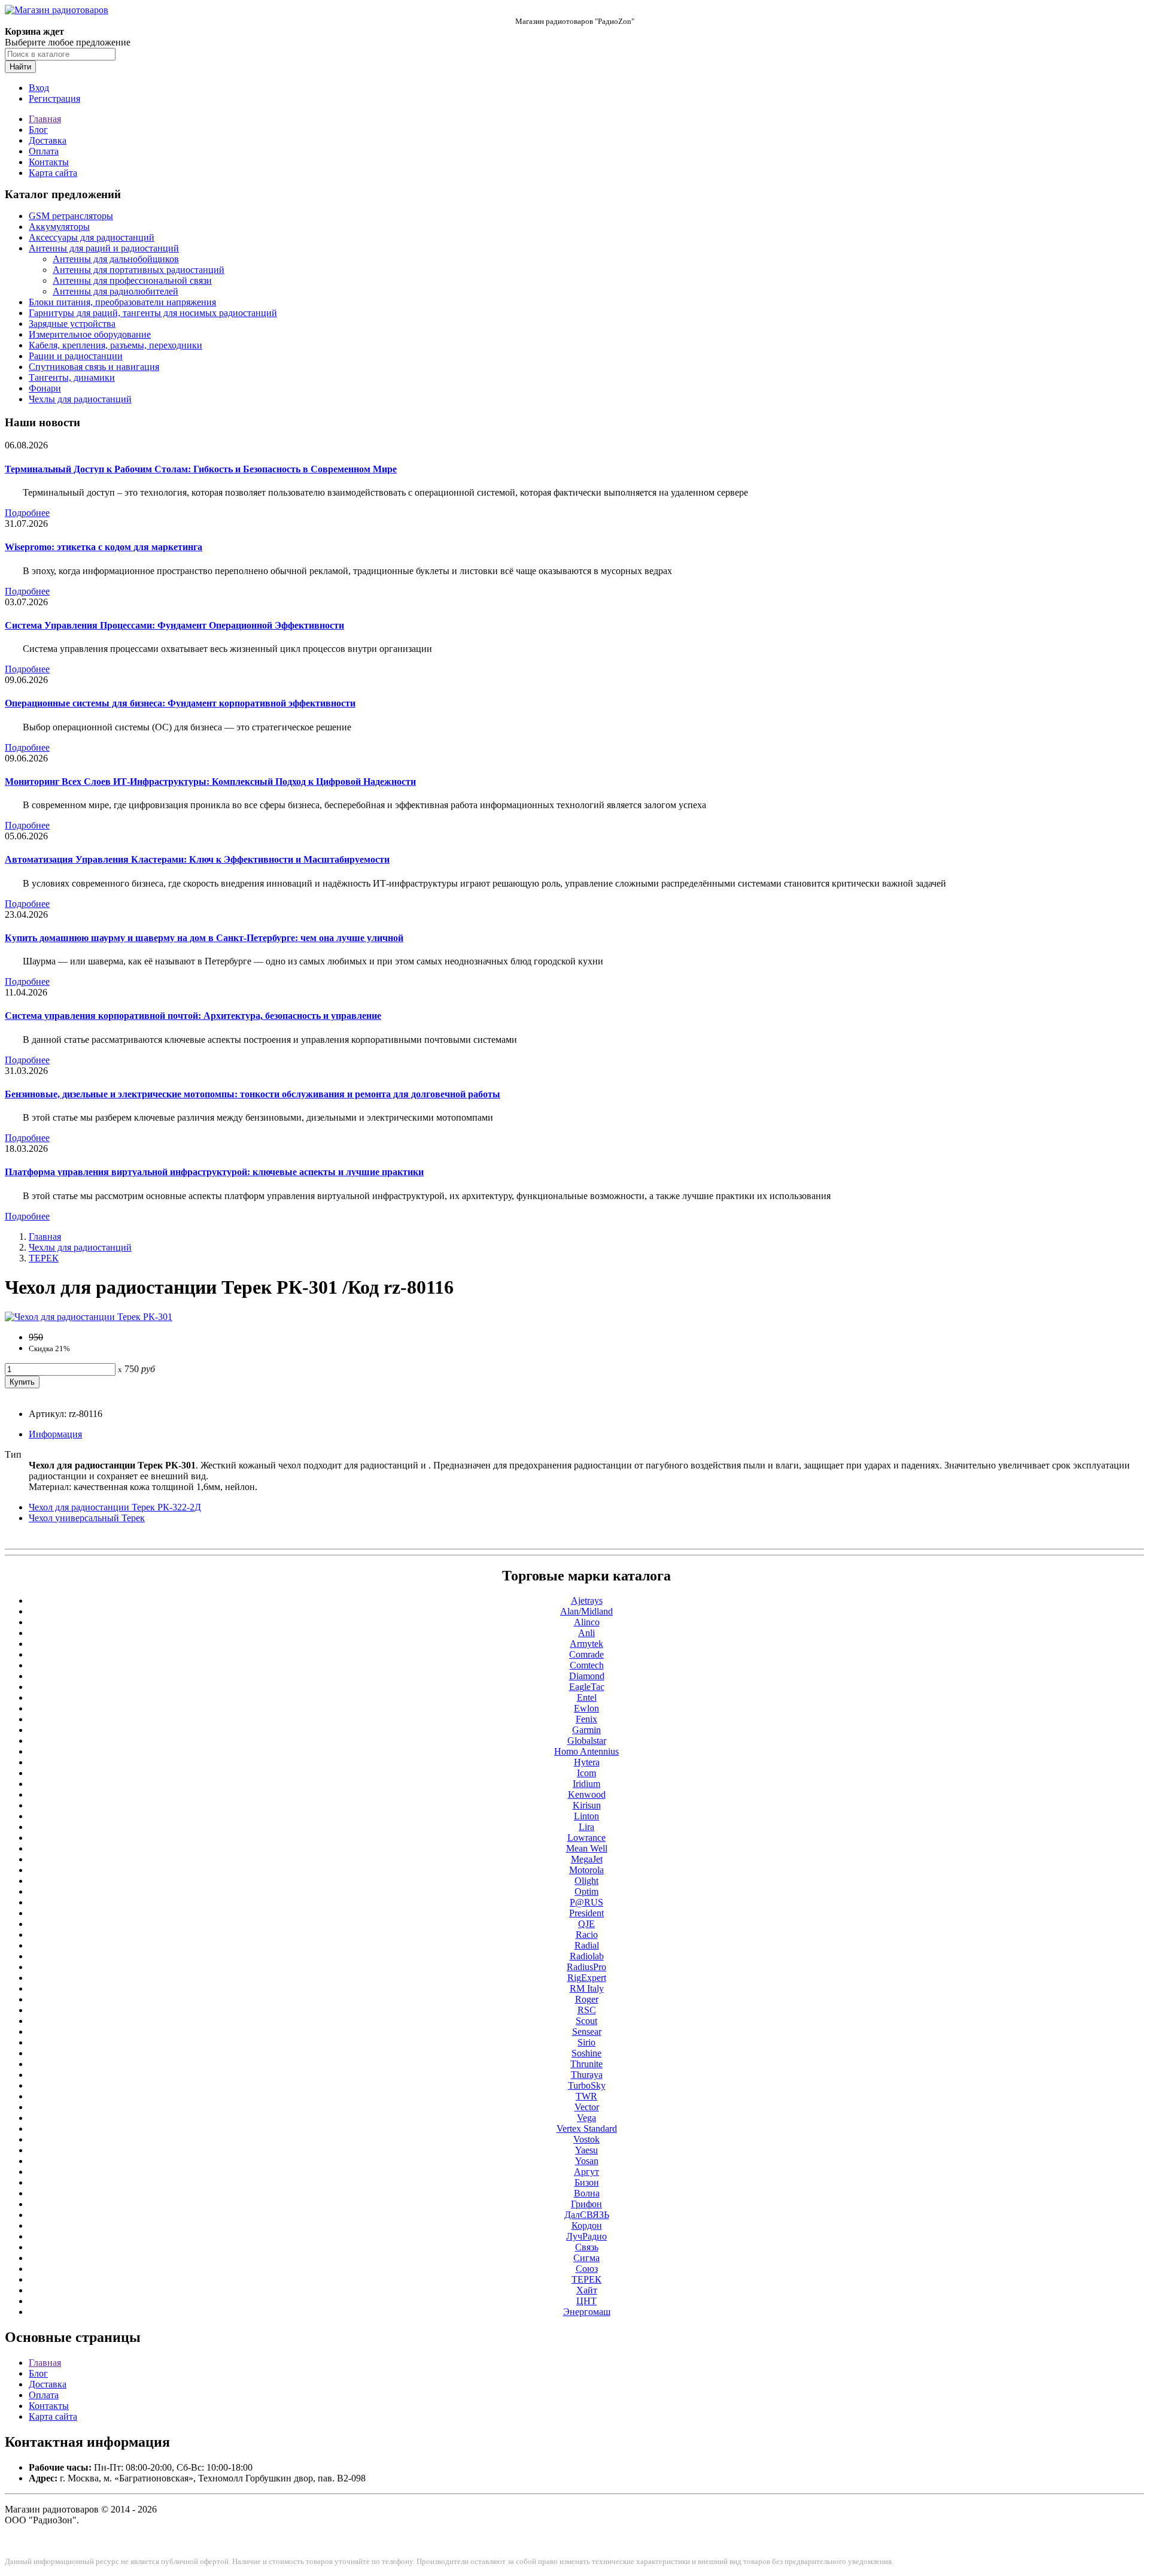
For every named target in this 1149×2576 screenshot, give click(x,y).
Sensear (587, 2032)
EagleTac (587, 1687)
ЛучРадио (586, 2236)
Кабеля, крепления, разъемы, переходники (115, 345)
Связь (587, 2247)
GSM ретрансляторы (71, 216)
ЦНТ (586, 2301)
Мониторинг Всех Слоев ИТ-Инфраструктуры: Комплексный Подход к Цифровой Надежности (210, 782)
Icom (586, 1773)
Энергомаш (587, 2312)
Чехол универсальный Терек (87, 1518)
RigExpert (587, 1978)
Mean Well (587, 1848)
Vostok (586, 2139)
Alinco (587, 1622)
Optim (586, 1891)
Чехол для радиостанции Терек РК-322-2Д (115, 1507)
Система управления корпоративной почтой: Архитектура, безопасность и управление (193, 1016)
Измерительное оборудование (90, 334)
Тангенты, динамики (72, 377)
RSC (587, 2010)
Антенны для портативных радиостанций (139, 270)
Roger (587, 1999)
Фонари (45, 388)
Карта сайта (53, 173)
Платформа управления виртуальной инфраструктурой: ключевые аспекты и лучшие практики (214, 1172)
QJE (586, 1924)
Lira (586, 1827)
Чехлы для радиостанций (80, 399)
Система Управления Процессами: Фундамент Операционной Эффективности (174, 625)
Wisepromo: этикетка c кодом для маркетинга (104, 547)
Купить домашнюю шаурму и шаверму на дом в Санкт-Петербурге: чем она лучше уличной (204, 938)
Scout (586, 2021)
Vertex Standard (587, 2129)
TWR (586, 2096)
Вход (39, 88)
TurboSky (587, 2085)
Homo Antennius (586, 1751)
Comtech (587, 1665)
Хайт (587, 2290)
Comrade (586, 1654)
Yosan (587, 2161)
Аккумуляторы (59, 227)
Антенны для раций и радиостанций (104, 248)
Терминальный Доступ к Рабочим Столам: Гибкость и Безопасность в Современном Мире (201, 469)
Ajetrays (587, 1600)
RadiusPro (586, 1967)
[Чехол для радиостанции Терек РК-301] (89, 1317)
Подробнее (27, 513)
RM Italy (587, 1988)
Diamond (587, 1676)
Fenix (586, 1719)
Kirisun (587, 1805)
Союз (587, 2269)
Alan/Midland (586, 1611)
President (586, 1913)
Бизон (587, 2182)
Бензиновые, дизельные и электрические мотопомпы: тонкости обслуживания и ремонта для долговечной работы (253, 1094)
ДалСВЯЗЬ (587, 2215)
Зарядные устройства (72, 324)
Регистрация (54, 98)
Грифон (586, 2204)
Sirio (586, 2042)
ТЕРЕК (44, 1258)
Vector (587, 2107)
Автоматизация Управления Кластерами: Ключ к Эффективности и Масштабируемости (197, 859)
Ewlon (586, 1708)
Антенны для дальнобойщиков (116, 259)
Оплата (44, 151)
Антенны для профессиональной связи (132, 280)
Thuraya (587, 2075)
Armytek (586, 1644)
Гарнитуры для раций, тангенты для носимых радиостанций (153, 313)
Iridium (586, 1784)
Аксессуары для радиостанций (92, 237)
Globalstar (587, 1741)
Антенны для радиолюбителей (115, 291)
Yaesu (586, 2150)
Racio (587, 1935)
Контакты (49, 162)
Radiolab (587, 1956)
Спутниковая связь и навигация (94, 367)
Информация (55, 1434)
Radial (587, 1945)
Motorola (586, 1870)
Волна (587, 2193)
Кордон (587, 2225)
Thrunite (586, 2064)
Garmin (586, 1730)
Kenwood (587, 1794)
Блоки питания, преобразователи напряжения (122, 302)
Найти (20, 67)
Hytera (587, 1762)
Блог (38, 130)
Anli (586, 1633)
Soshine (586, 2053)
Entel (587, 1697)
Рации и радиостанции (76, 356)
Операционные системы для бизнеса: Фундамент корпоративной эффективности (180, 703)
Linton (586, 1816)
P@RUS (586, 1902)
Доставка (48, 140)
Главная (45, 119)
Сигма (586, 2258)
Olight (586, 1881)
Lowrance (586, 1838)
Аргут (586, 2172)
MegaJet (587, 1859)
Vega (586, 2118)
